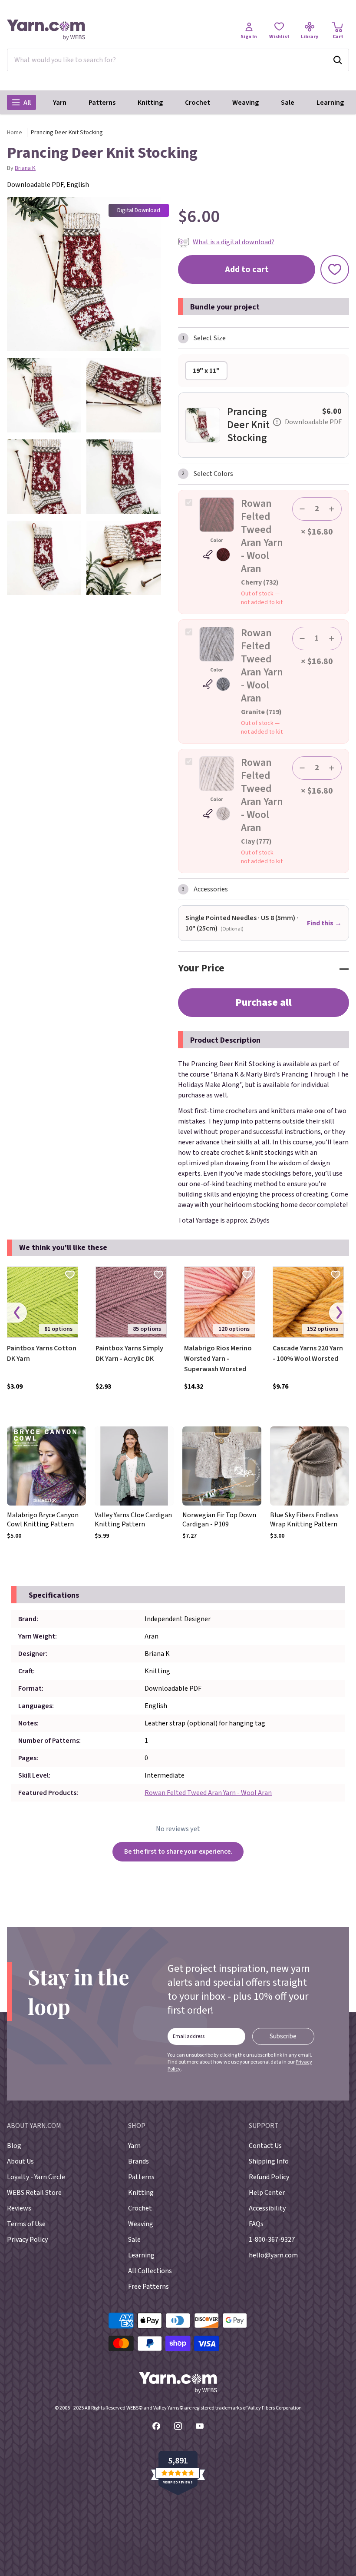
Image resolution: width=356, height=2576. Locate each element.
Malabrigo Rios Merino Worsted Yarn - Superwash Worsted (218, 1359)
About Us (20, 2161)
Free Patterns (148, 2287)
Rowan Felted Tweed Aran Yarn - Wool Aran (208, 1793)
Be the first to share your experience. (178, 1851)
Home (15, 133)
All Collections (150, 2271)
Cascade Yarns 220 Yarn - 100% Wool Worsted (308, 1353)
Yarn (60, 103)
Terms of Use (26, 2224)
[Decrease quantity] (302, 509)
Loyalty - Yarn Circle (36, 2177)
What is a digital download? (234, 242)
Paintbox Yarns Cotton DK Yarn (42, 1353)
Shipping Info (269, 2161)
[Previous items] (17, 1313)
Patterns (102, 103)
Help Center (267, 2193)
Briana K (25, 168)
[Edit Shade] (217, 555)
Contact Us (265, 2146)
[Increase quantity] (332, 509)
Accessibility (267, 2208)
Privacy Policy (27, 2240)
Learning (330, 103)
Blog (14, 2146)
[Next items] (339, 1313)
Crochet (198, 103)
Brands (138, 2161)
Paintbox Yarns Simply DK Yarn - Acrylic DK (129, 1353)
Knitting (150, 103)
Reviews (19, 2208)
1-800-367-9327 (272, 2240)
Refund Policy (269, 2177)
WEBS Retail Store (34, 2193)
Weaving (246, 103)
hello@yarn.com (273, 2255)
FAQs (256, 2224)
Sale (288, 103)
